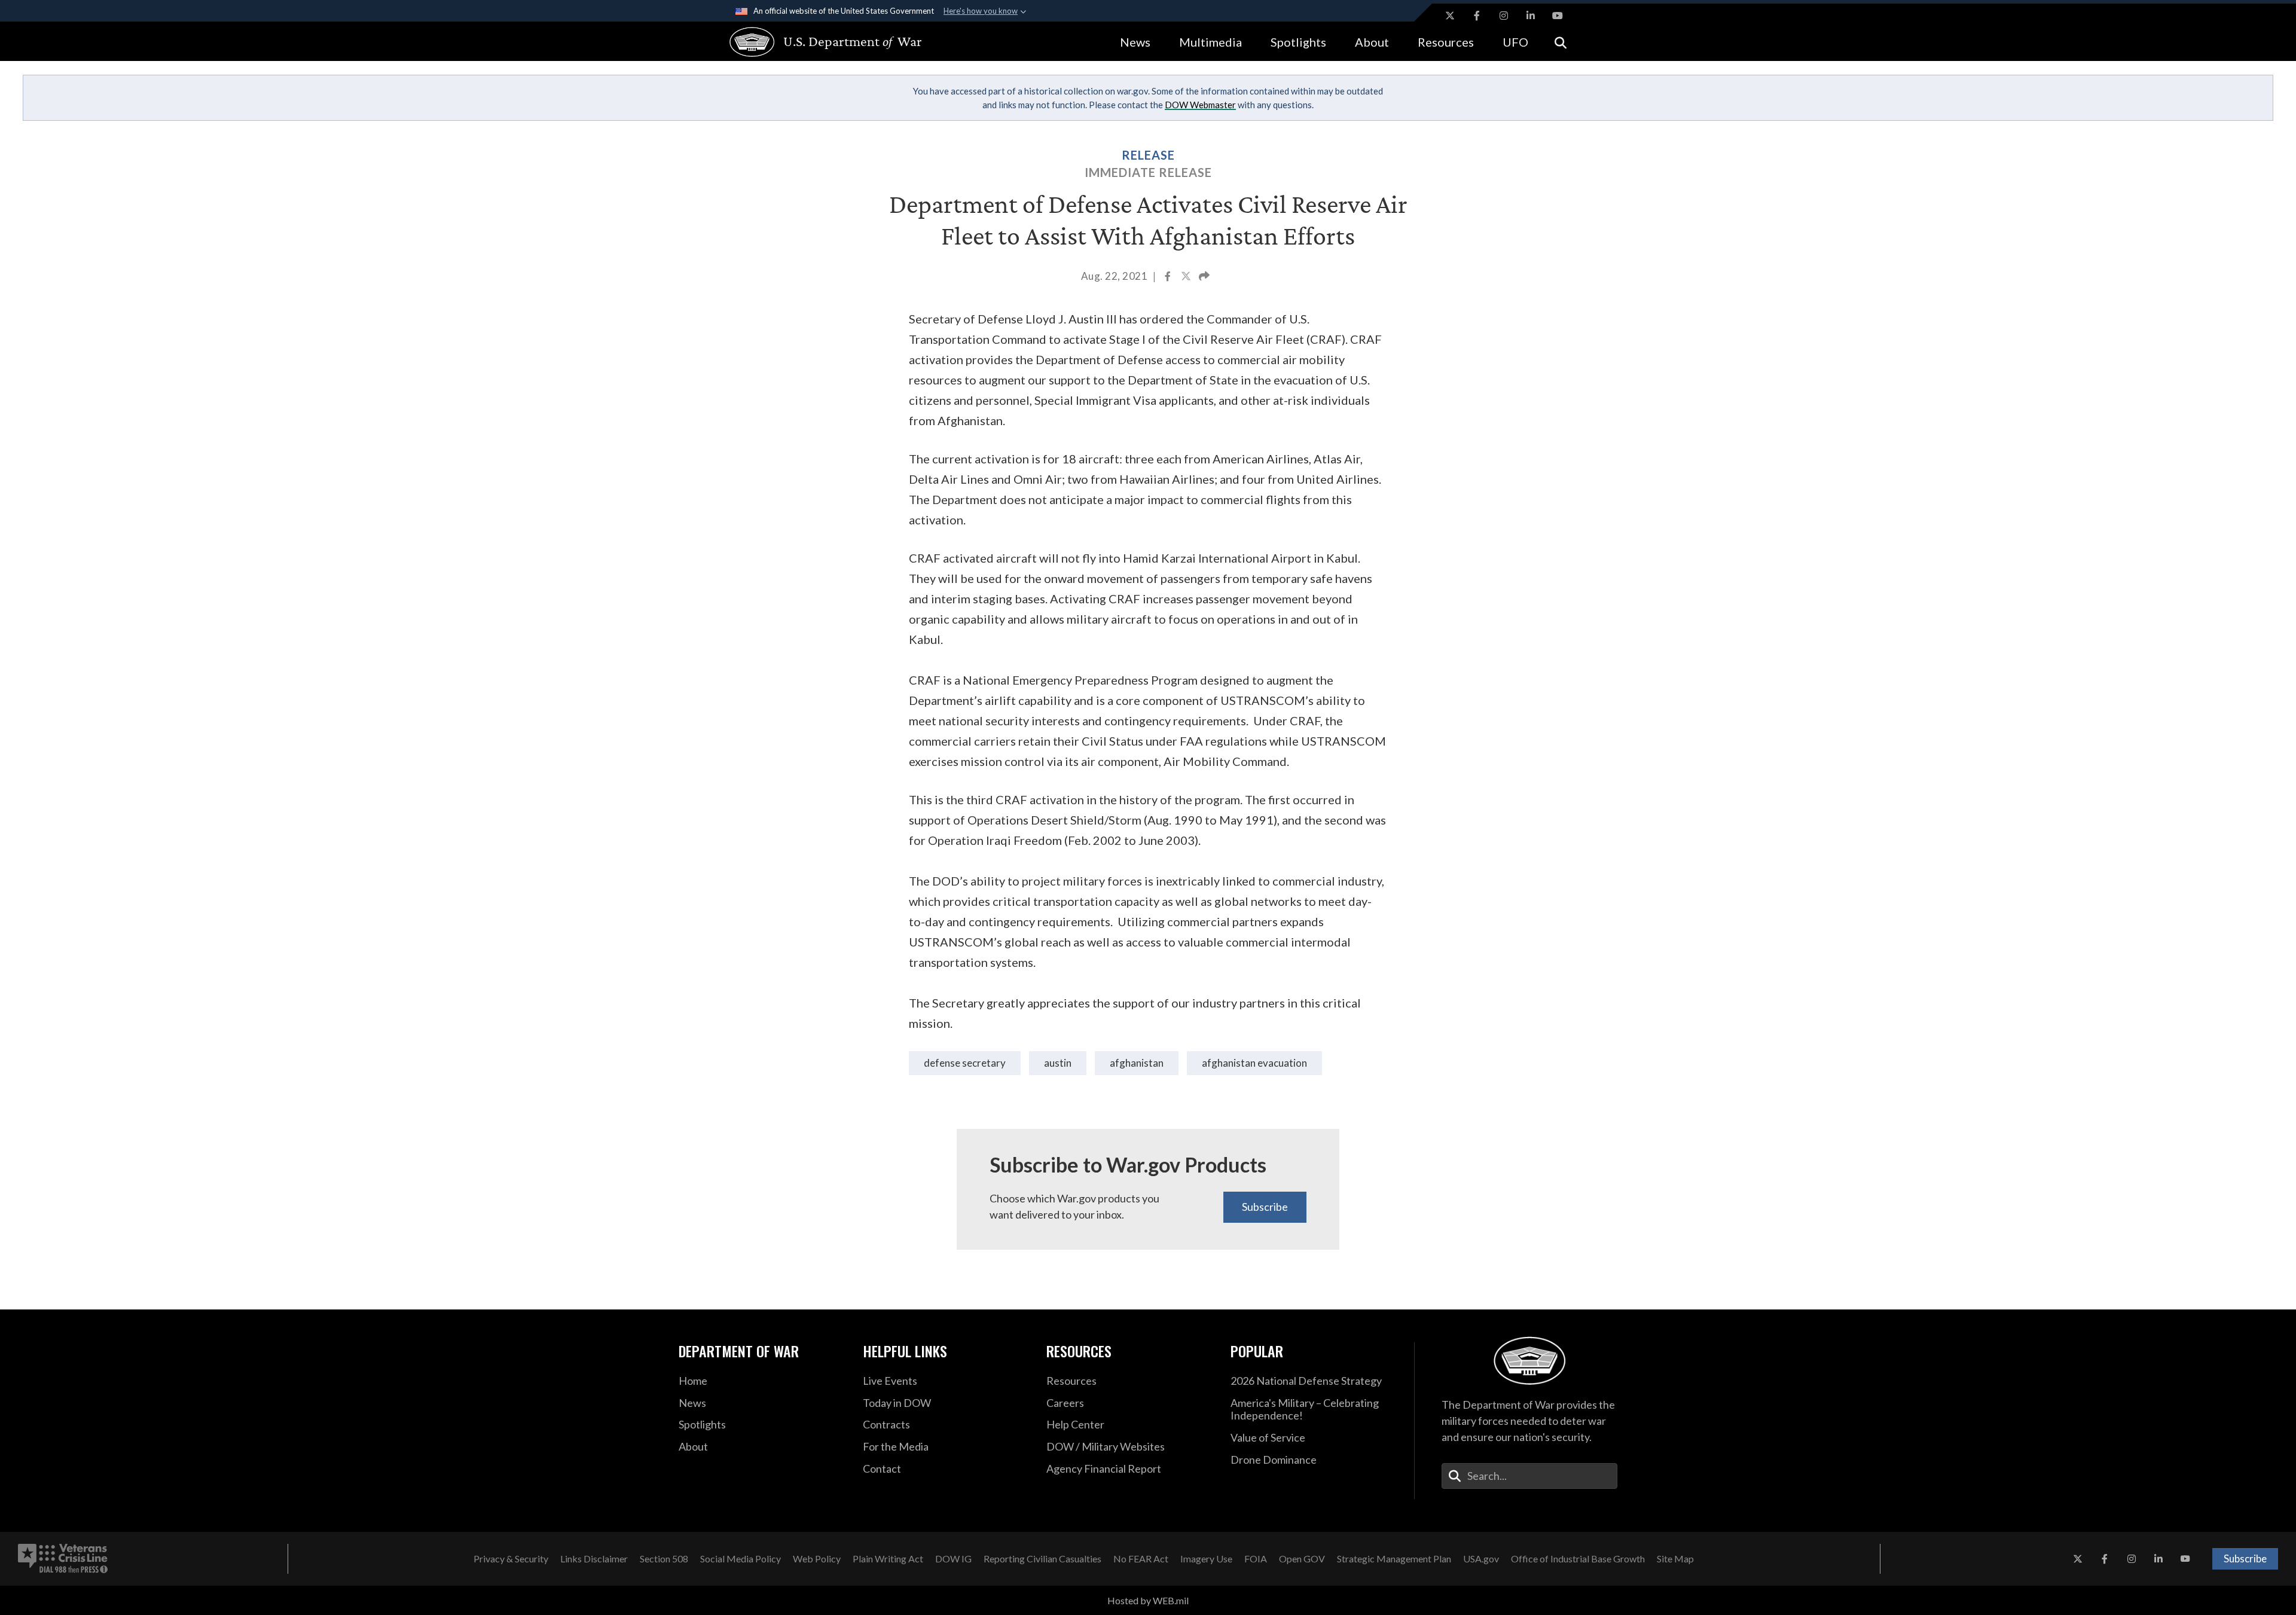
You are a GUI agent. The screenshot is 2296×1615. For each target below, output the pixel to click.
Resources (1446, 42)
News (1135, 42)
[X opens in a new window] (1450, 16)
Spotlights (1298, 42)
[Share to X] (1187, 277)
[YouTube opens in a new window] (1558, 16)
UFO (1515, 42)
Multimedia (1210, 42)
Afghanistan (1137, 1063)
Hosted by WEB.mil (1148, 1600)
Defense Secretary (965, 1063)
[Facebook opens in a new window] (1477, 16)
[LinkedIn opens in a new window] (1531, 16)
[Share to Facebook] (1169, 277)
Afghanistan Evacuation (1254, 1063)
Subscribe (1265, 1207)
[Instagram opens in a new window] (1504, 16)
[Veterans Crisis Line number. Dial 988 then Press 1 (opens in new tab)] (63, 1559)
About (1372, 42)
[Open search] (1561, 42)
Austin (1058, 1063)
